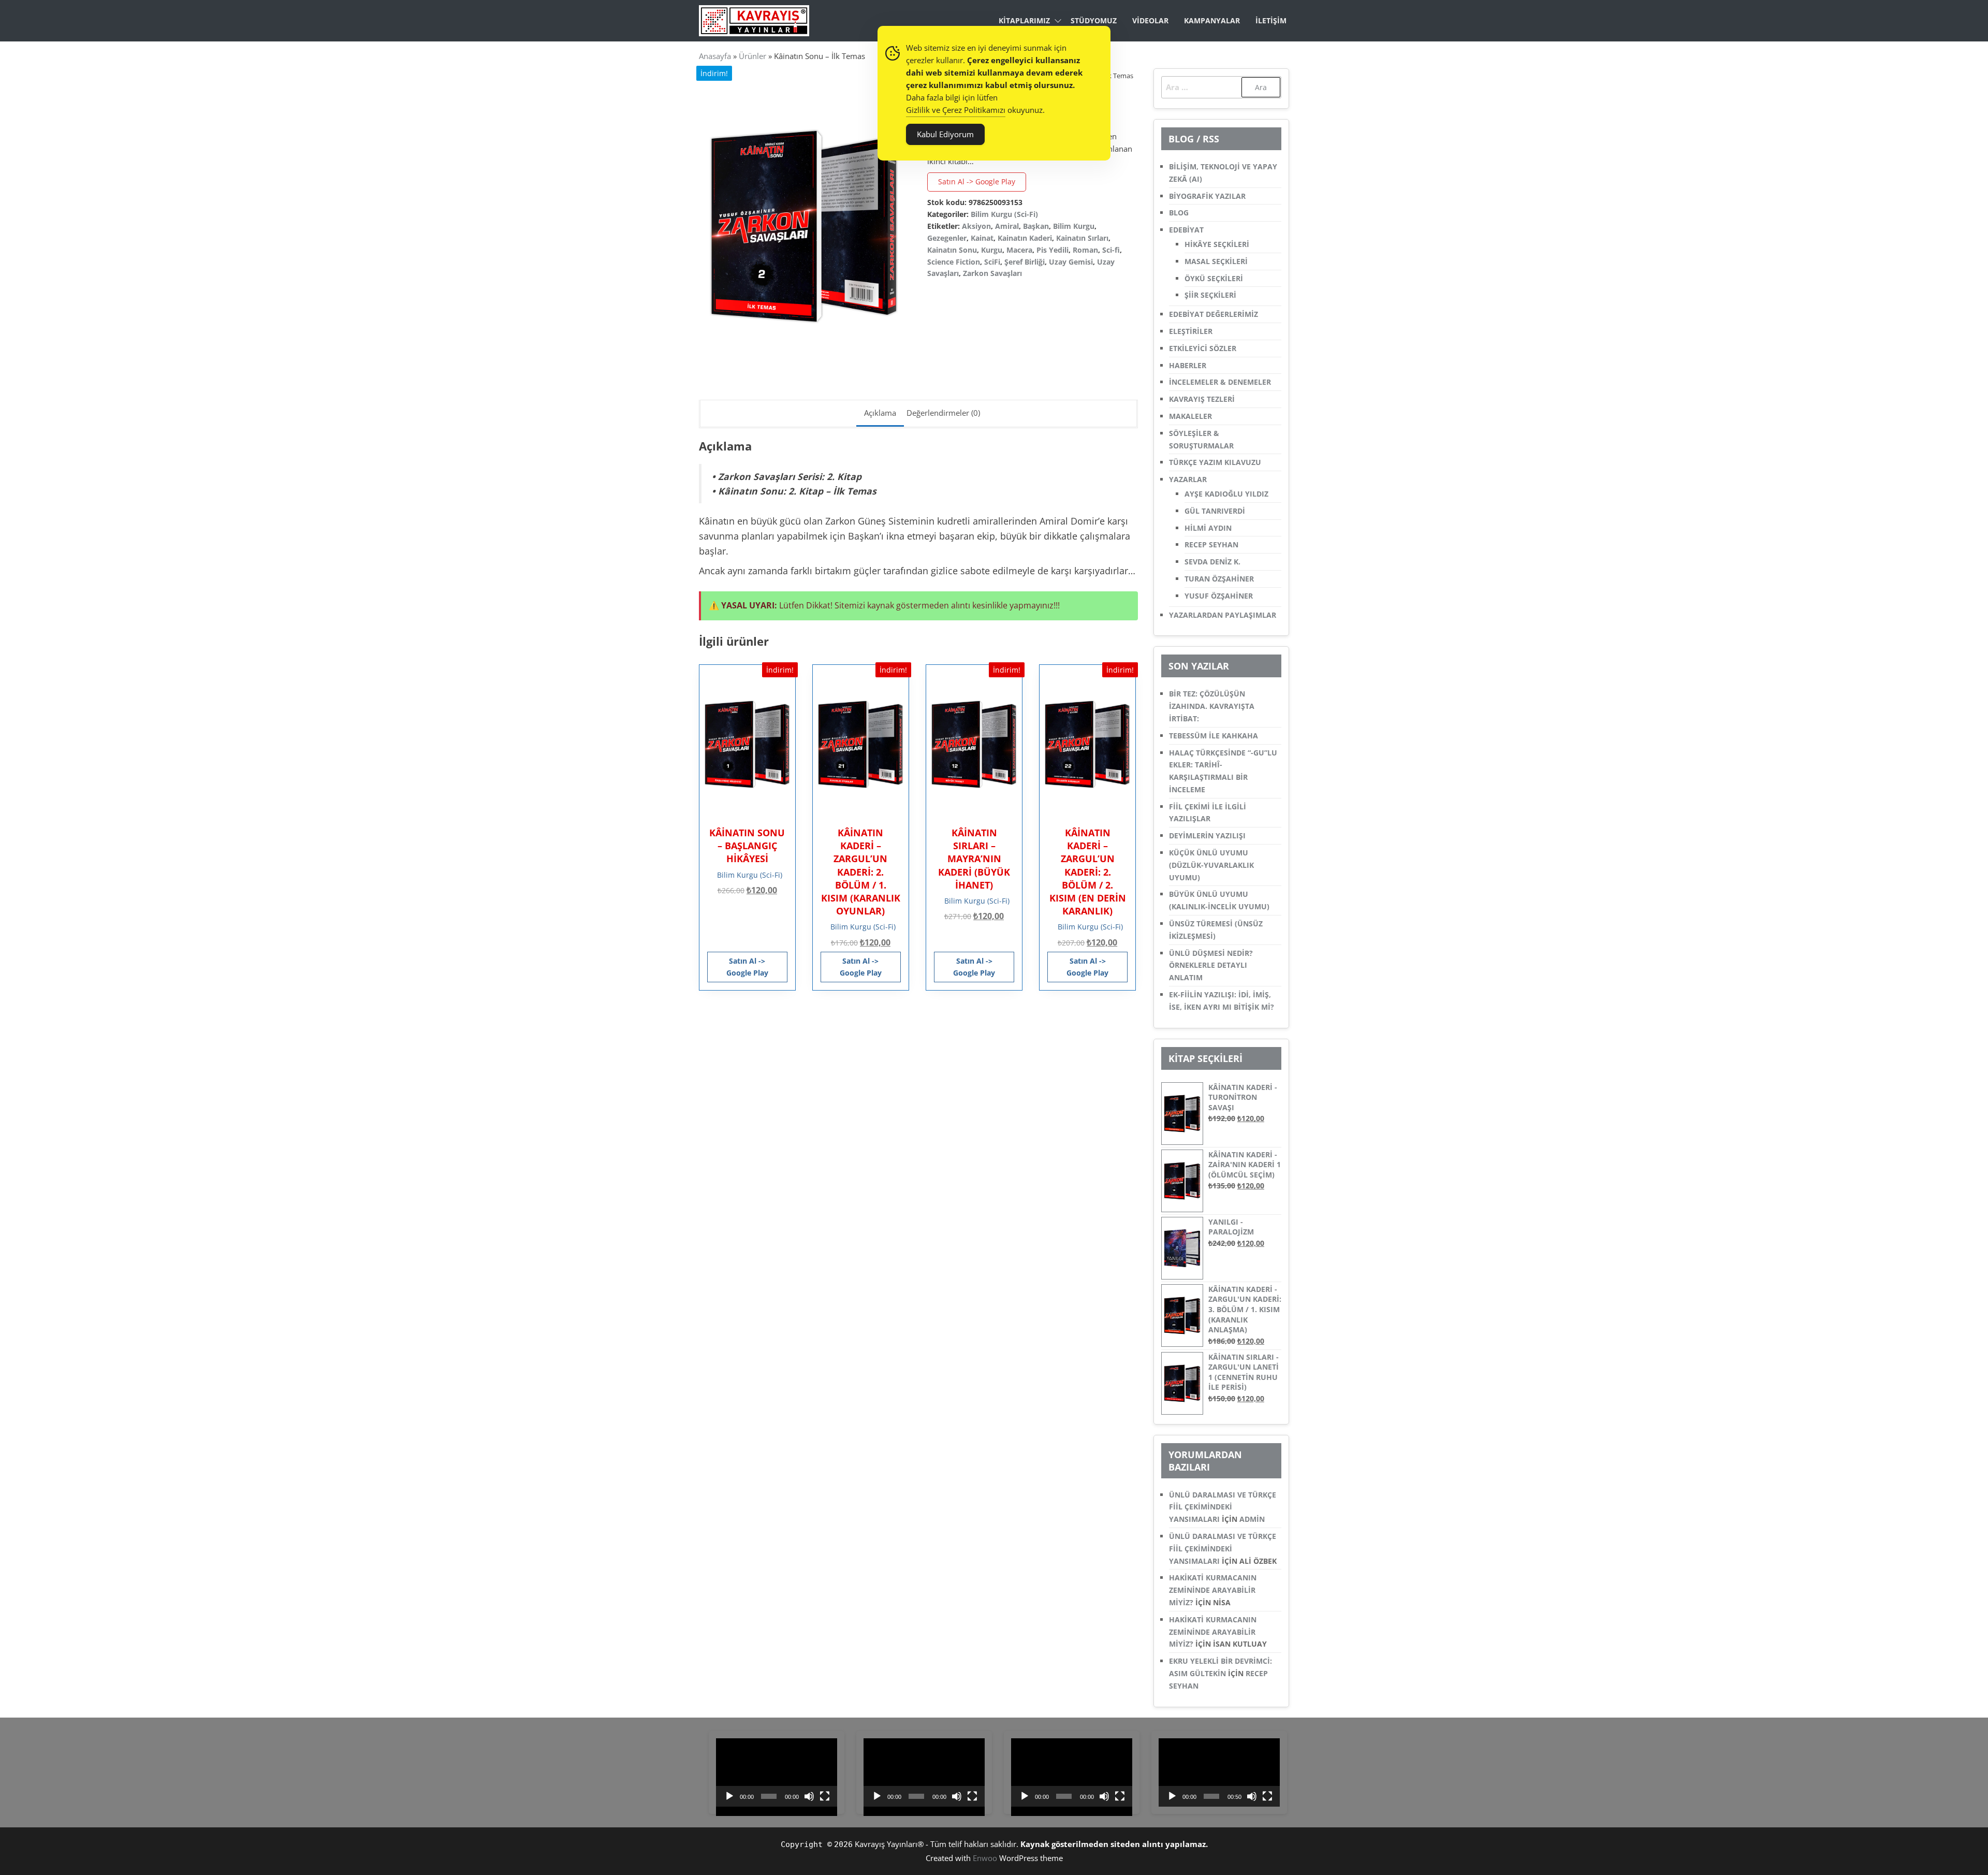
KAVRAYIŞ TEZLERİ (1202, 399)
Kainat (982, 238)
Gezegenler (947, 238)
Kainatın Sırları (1082, 238)
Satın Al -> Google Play (977, 181)
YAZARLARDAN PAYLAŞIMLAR (1223, 615)
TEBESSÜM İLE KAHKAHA (1214, 736)
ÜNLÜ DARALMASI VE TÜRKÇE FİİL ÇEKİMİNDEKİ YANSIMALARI (1223, 1507)
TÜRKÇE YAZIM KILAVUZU (1215, 462)
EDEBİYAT (1186, 230)
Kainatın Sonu (952, 250)
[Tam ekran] (825, 1796)
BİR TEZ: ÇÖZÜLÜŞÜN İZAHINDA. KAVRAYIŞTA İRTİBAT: (1212, 706)
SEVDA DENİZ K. (1212, 562)
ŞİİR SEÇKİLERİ (1210, 295)
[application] (777, 1772)
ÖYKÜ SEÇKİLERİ (1214, 278)
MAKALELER (1190, 416)
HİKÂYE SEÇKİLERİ (1217, 244)
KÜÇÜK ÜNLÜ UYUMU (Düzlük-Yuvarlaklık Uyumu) (1211, 865)
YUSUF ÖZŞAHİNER (1219, 596)
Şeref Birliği (1025, 262)
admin (1252, 1519)
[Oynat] (729, 1796)
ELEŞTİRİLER (1191, 331)
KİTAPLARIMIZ (1024, 20)
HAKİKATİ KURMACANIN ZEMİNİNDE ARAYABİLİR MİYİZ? (1213, 1590)
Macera (1019, 250)
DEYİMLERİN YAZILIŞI (1207, 835)
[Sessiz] (809, 1796)
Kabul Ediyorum (945, 134)
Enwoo (985, 1858)
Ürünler (752, 56)
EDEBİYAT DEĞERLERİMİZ (1214, 314)
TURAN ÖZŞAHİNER (1219, 579)
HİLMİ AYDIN (1208, 528)
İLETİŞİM (1271, 20)
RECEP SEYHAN (1211, 544)
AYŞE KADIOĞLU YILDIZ (1226, 494)
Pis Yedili (1053, 250)
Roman (1085, 250)
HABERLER (1188, 365)
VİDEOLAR (1150, 20)
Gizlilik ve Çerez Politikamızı (956, 110)
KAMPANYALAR (1212, 20)
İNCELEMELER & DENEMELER (1220, 382)
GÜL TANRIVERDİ (1215, 511)
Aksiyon (976, 226)
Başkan (1036, 226)
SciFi (992, 262)
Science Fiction (954, 262)
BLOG (1179, 213)
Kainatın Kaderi (1025, 238)
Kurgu (992, 250)
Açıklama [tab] (880, 413)
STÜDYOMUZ (1094, 20)
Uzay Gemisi (1071, 262)
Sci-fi (1111, 250)
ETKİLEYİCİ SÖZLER (1203, 348)
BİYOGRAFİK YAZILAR (1207, 196)
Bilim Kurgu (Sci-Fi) (1004, 214)
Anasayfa (715, 56)
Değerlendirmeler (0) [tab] (943, 413)
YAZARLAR (1188, 479)
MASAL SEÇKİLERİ (1216, 261)
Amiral (1007, 226)
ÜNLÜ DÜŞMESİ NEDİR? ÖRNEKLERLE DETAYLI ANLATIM (1211, 965)
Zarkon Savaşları (992, 273)
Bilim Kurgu (1074, 226)
